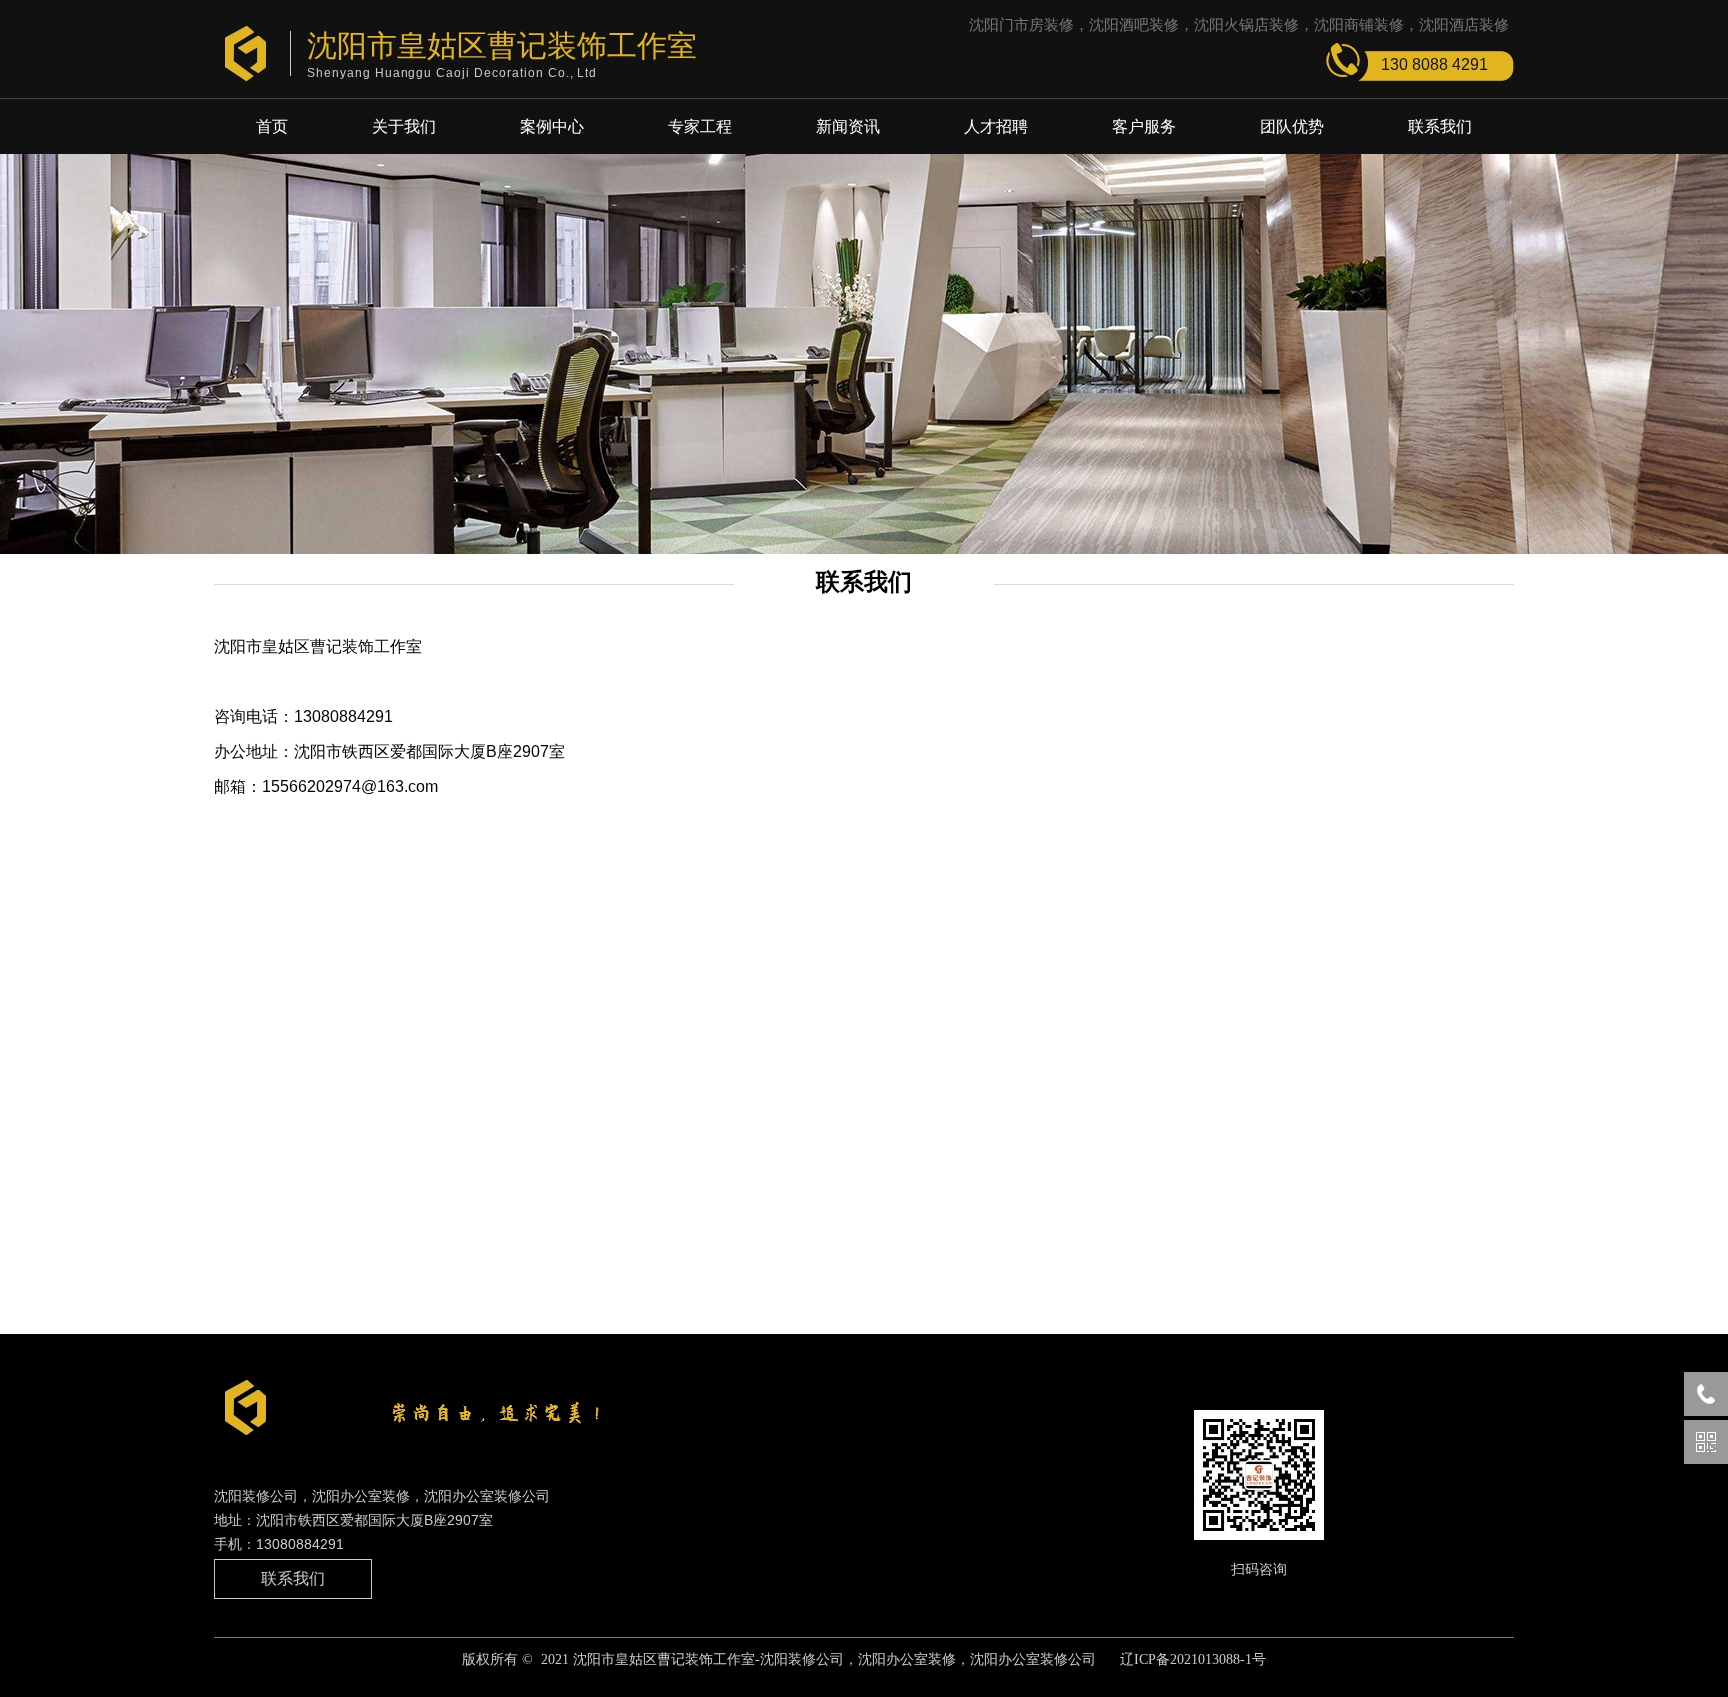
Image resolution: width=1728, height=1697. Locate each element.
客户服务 (1144, 126)
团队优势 (1292, 126)
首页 (272, 126)
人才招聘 (996, 126)
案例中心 (552, 126)
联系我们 (1440, 126)
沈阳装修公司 (802, 1659)
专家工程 (700, 126)
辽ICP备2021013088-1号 (1193, 1659)
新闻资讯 (848, 126)
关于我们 (404, 126)
